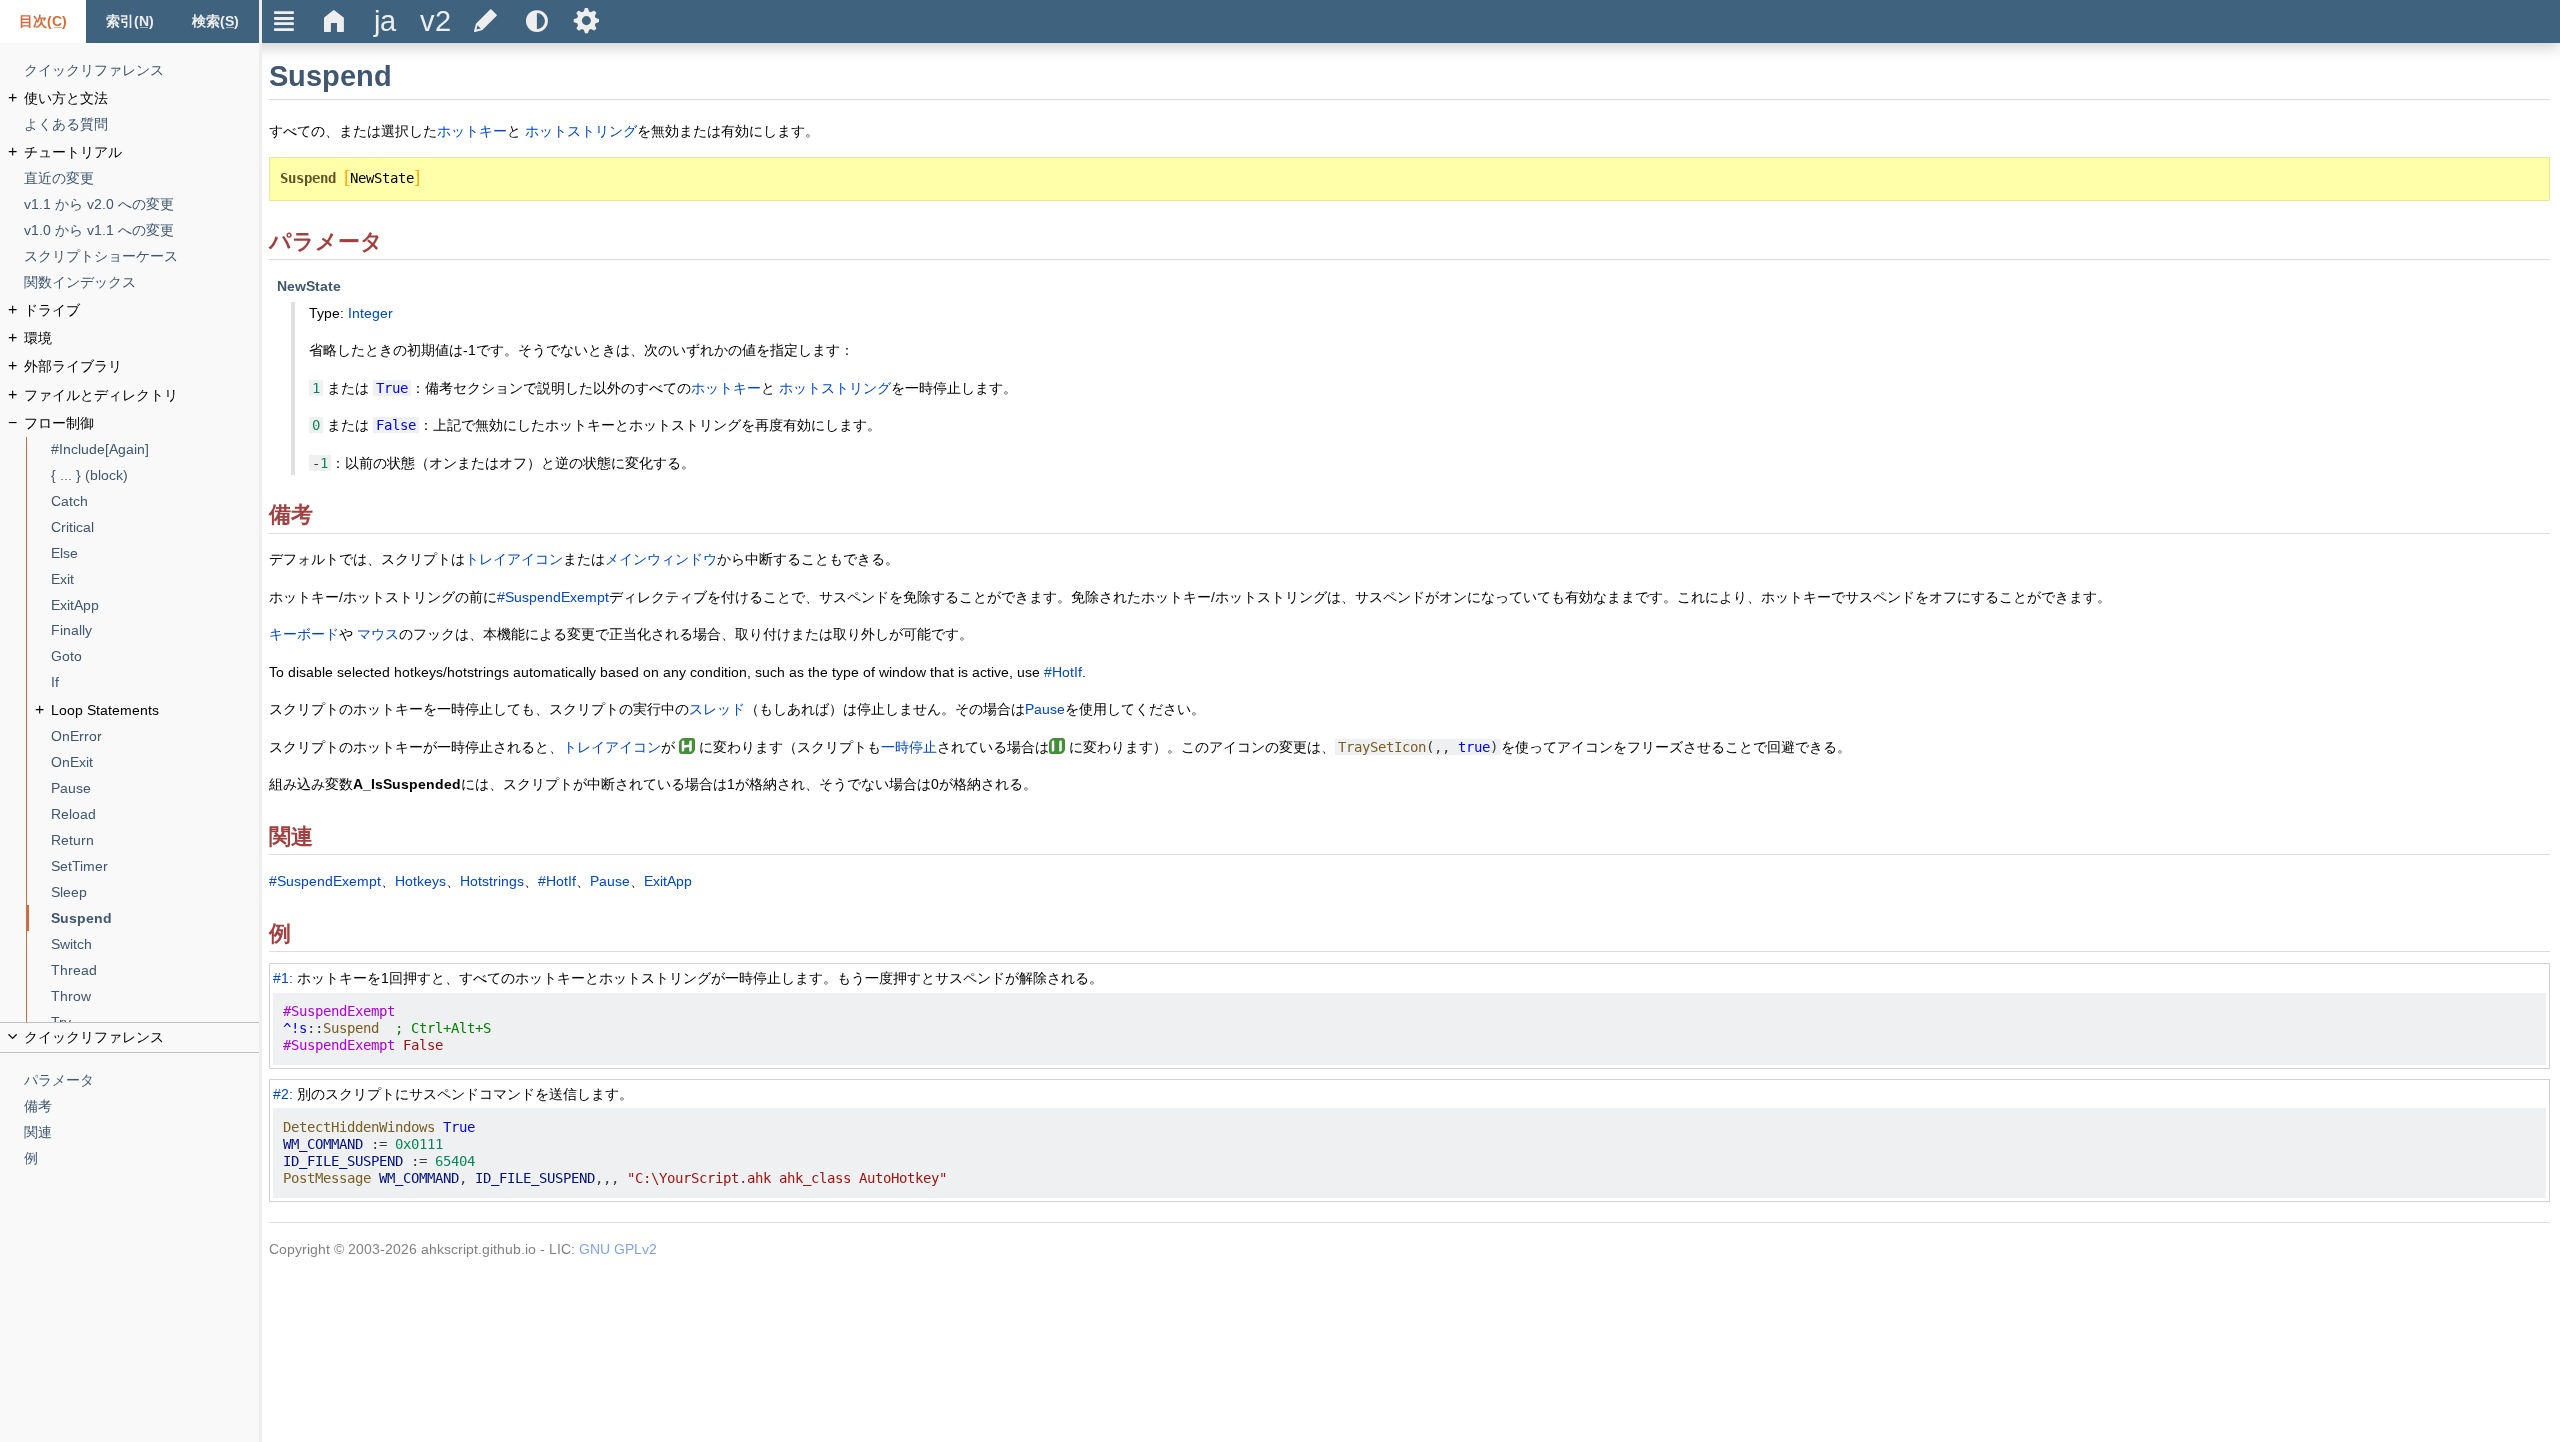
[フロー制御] (142, 423)
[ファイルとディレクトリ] (142, 395)
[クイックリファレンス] (142, 70)
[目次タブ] (43, 21)
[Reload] (155, 814)
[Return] (155, 840)
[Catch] (155, 501)
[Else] (155, 553)
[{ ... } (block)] (155, 475)
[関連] (142, 1132)
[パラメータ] (142, 1080)
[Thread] (155, 970)
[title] (385, 21)
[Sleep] (155, 892)
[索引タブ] (129, 21)
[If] (155, 682)
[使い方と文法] (142, 98)
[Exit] (155, 579)
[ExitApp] (155, 605)
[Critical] (155, 527)
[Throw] (155, 996)
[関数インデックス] (142, 282)
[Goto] (155, 656)
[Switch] (155, 944)
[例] (142, 1158)
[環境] (142, 338)
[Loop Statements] (155, 710)
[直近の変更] (142, 178)
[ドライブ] (142, 310)
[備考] (142, 1106)
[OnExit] (155, 762)
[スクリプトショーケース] (142, 256)
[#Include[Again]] (155, 449)
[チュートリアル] (142, 152)
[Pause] (155, 788)
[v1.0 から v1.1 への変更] (142, 230)
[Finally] (155, 630)
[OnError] (155, 736)
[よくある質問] (142, 124)
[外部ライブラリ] (142, 366)
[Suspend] (155, 918)
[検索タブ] (216, 21)
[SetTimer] (155, 866)
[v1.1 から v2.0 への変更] (142, 204)
